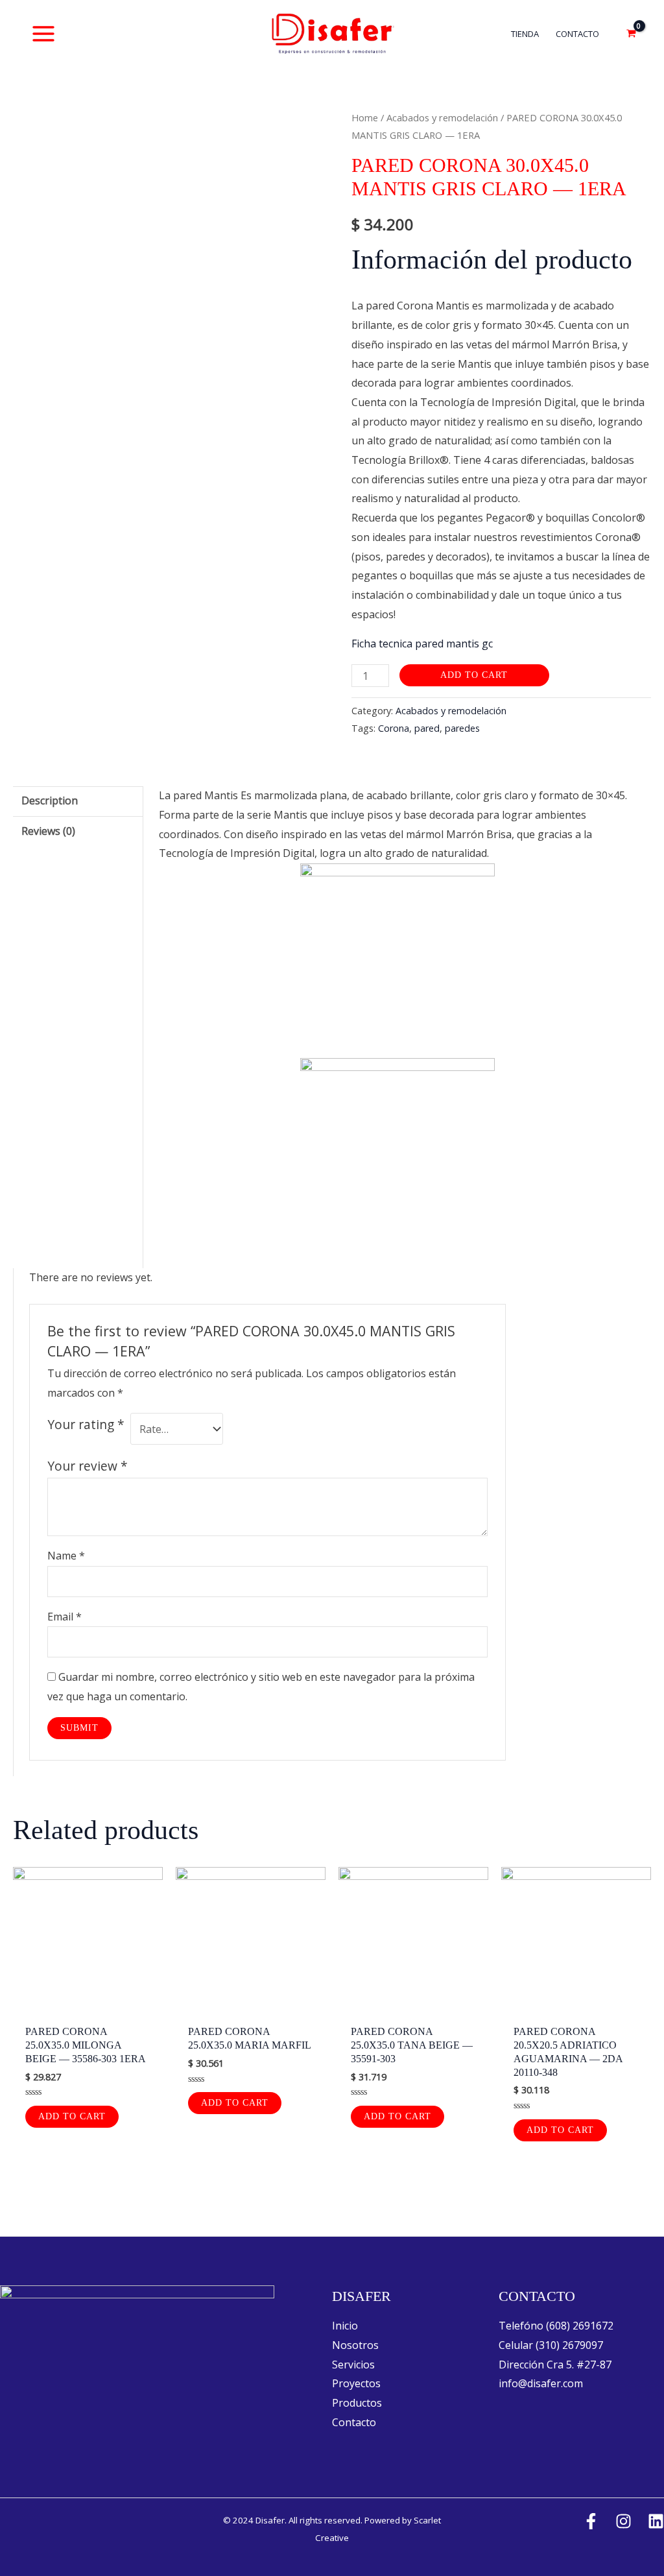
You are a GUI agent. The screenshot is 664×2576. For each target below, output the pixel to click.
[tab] (78, 801)
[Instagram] (623, 2521)
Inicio (345, 2326)
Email (65, 1617)
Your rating (86, 1424)
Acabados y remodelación (442, 117)
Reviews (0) (48, 831)
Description (50, 800)
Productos (357, 2403)
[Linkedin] (656, 2521)
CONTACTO (577, 34)
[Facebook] (591, 2521)
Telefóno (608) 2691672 (556, 2326)
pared (427, 728)
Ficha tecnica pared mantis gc (422, 644)
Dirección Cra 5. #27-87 (555, 2365)
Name (66, 1556)
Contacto (354, 2422)
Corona (394, 728)
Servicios (353, 2365)
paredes (462, 728)
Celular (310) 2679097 (551, 2345)
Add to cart (474, 675)
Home (365, 117)
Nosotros (355, 2345)
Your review (88, 1466)
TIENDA (525, 34)
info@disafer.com (541, 2383)
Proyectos (356, 2383)
